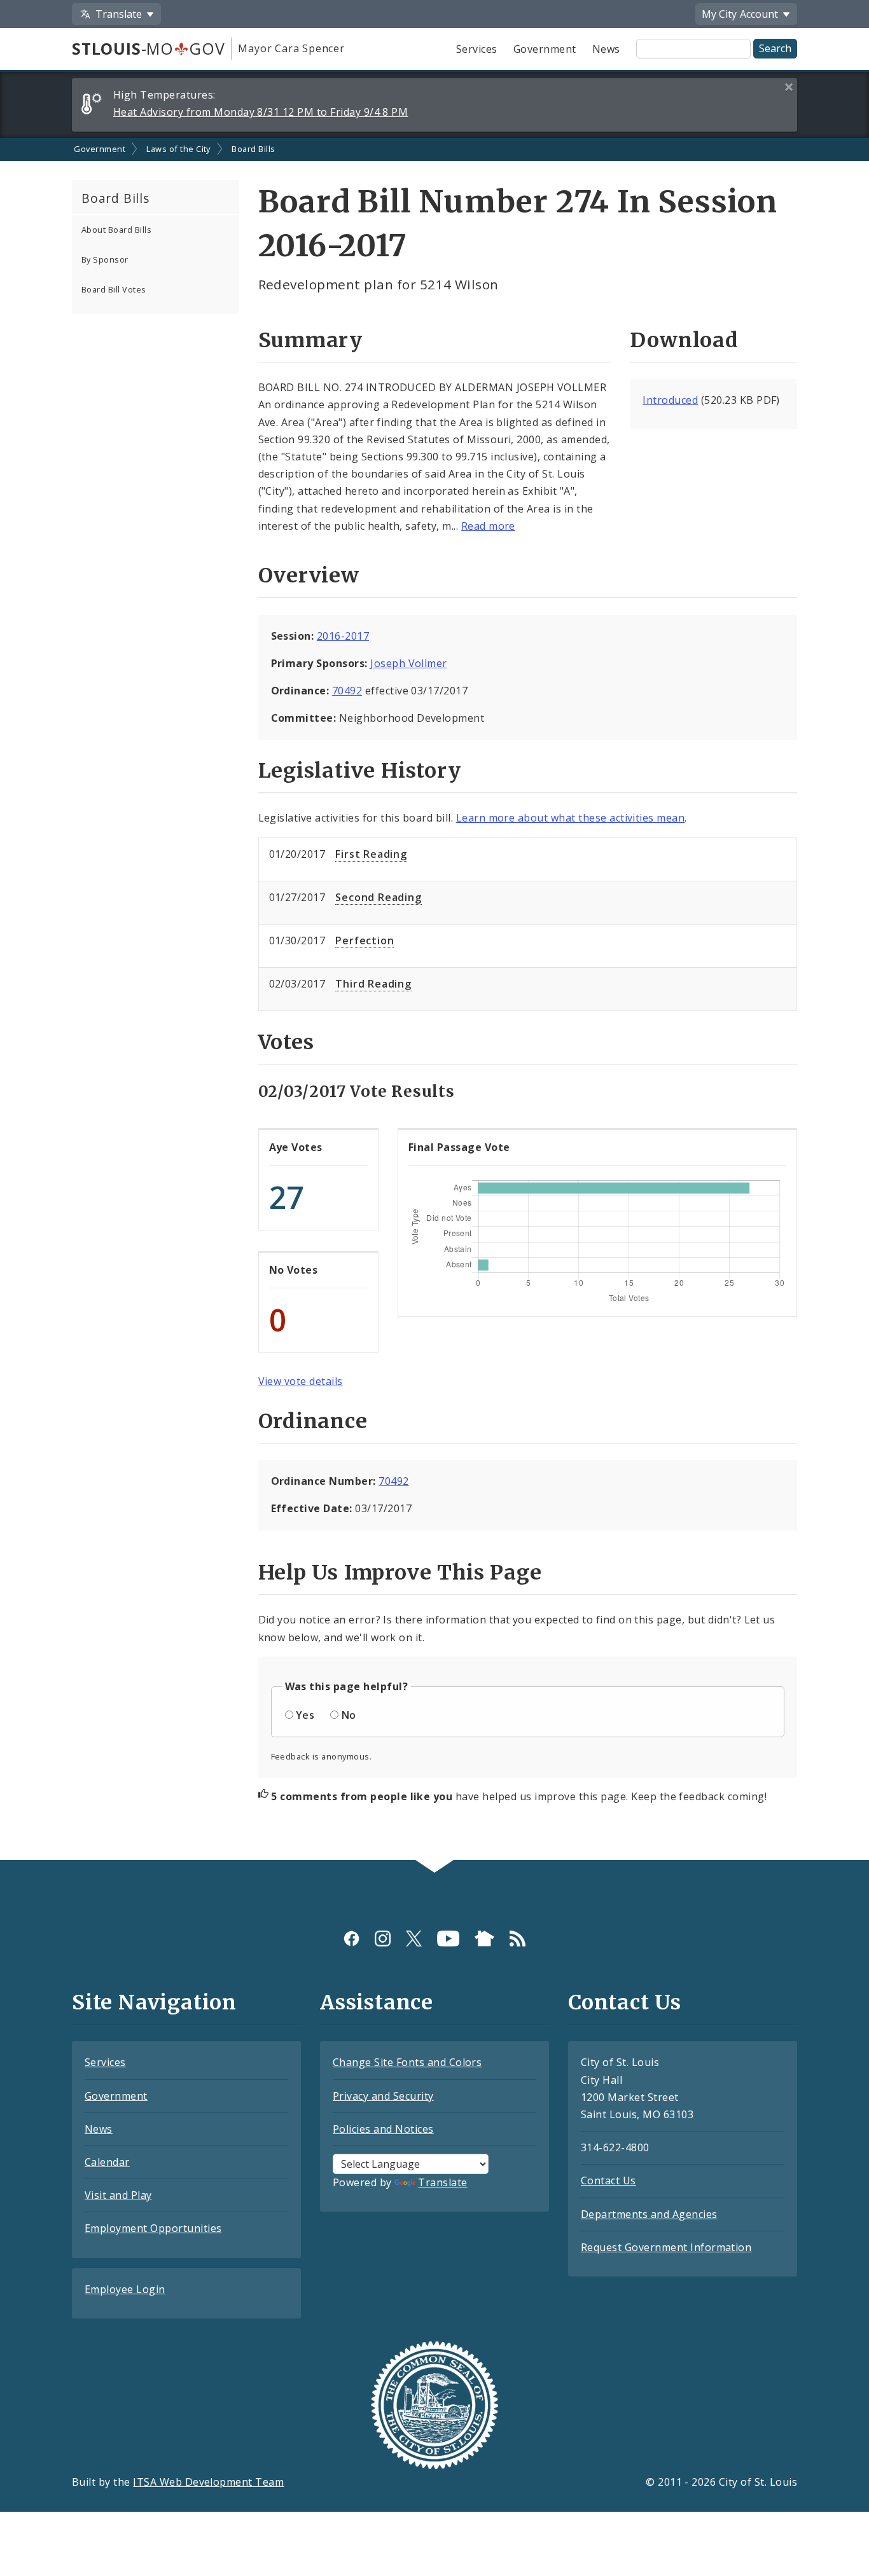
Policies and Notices (383, 2129)
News (606, 49)
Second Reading (378, 897)
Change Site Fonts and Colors (407, 2062)
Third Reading (373, 984)
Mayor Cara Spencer (291, 48)
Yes (305, 1715)
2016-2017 (343, 636)
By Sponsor (105, 259)
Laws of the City (178, 149)
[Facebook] (351, 1938)
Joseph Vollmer (409, 663)
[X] (414, 1938)
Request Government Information (666, 2247)
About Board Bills (116, 230)
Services (477, 49)
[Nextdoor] (484, 1938)
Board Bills (253, 149)
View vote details (301, 1381)
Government (545, 49)
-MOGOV (148, 48)
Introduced (670, 400)
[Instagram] (383, 1938)
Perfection (365, 940)
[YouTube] (448, 1938)
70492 (347, 691)
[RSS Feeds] (518, 1938)
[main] (434, 999)
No (349, 1715)
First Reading (371, 854)
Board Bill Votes (114, 289)
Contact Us (608, 2180)
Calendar (107, 2162)
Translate (442, 2182)
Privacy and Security (383, 2096)
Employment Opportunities (153, 2228)
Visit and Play (118, 2195)
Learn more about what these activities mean (571, 818)
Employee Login (125, 2289)
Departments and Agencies (649, 2214)
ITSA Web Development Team (208, 2482)
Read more (488, 526)
